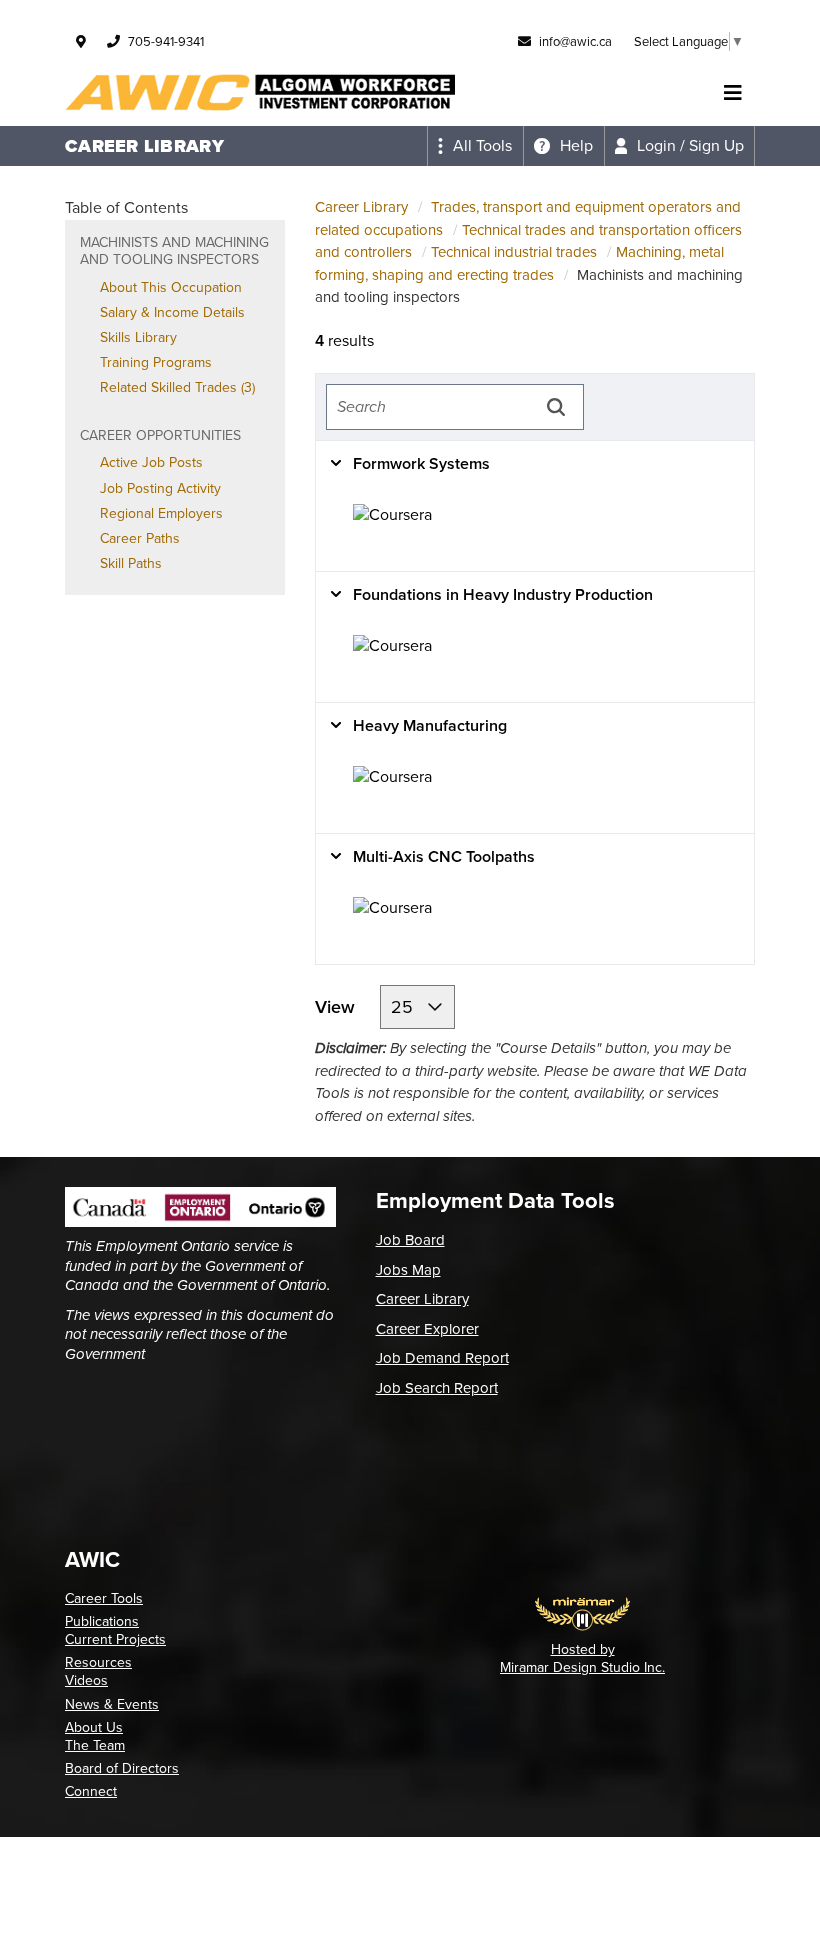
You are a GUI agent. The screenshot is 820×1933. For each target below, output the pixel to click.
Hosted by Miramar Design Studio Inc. (582, 1658)
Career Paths (140, 538)
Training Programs (156, 362)
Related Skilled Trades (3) (177, 387)
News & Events (112, 1704)
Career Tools (104, 1598)
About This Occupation (171, 287)
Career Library (361, 207)
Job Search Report (437, 1388)
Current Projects (115, 1639)
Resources (98, 1662)
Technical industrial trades (514, 252)
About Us (94, 1727)
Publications (102, 1621)
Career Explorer (427, 1329)
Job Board (410, 1240)
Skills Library (138, 337)
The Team (95, 1745)
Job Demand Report (442, 1358)
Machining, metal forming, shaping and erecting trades (519, 263)
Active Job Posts (151, 462)
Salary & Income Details (172, 312)
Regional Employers (161, 513)
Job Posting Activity (160, 488)
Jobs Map (408, 1270)
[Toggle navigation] (733, 93)
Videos (86, 1680)
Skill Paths (131, 563)
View (337, 1007)
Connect (91, 1791)
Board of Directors (122, 1768)
